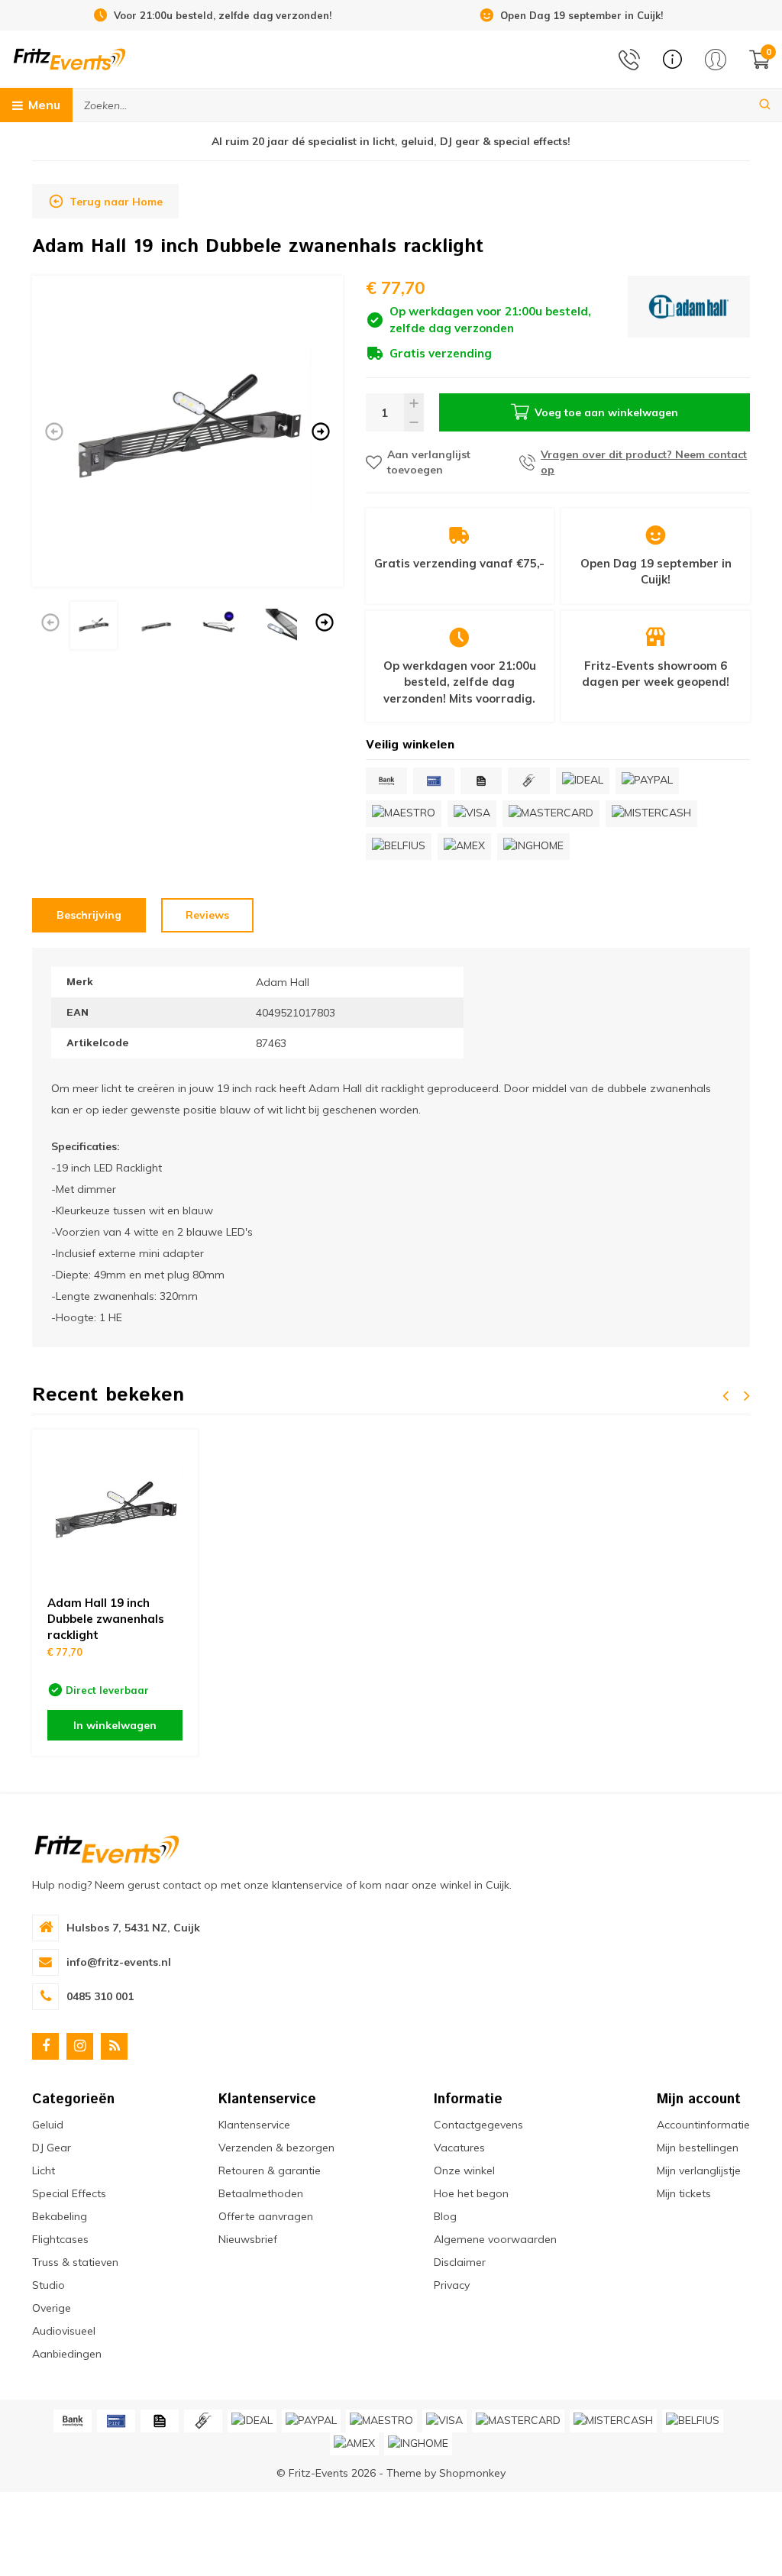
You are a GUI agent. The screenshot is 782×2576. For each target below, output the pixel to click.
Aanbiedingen (67, 2354)
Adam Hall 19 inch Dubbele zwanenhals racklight (106, 1619)
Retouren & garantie (270, 2170)
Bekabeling (60, 2216)
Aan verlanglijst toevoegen (429, 462)
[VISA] (472, 814)
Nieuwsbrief (248, 2239)
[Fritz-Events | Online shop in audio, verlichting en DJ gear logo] (69, 58)
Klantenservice (254, 2125)
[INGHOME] (533, 847)
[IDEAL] (583, 781)
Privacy (452, 2285)
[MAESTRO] (404, 814)
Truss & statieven (75, 2262)
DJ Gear (52, 2148)
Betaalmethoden (261, 2193)
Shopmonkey (472, 2473)
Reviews (207, 915)
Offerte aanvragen (266, 2216)
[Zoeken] (765, 105)
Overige (52, 2308)
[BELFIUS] (399, 847)
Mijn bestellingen (698, 2148)
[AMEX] (464, 847)
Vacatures (459, 2148)
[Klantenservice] (672, 59)
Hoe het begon (471, 2193)
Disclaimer (460, 2262)
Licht (44, 2170)
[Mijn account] (716, 60)
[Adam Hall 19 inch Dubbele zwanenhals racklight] (115, 1513)
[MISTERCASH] (651, 814)
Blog (445, 2216)
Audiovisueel (64, 2331)
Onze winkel (464, 2170)
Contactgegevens (478, 2125)
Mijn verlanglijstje (699, 2170)
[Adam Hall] (689, 319)
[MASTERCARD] (551, 814)
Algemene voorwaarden (495, 2239)
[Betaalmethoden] (386, 781)
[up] (414, 403)
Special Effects (69, 2193)
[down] (414, 422)
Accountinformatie (703, 2125)
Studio (48, 2285)
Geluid (48, 2125)
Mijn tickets (684, 2193)
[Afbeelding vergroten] (187, 431)
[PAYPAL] (647, 781)
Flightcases (60, 2239)
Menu (44, 105)
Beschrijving (89, 915)
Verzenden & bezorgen (276, 2148)
